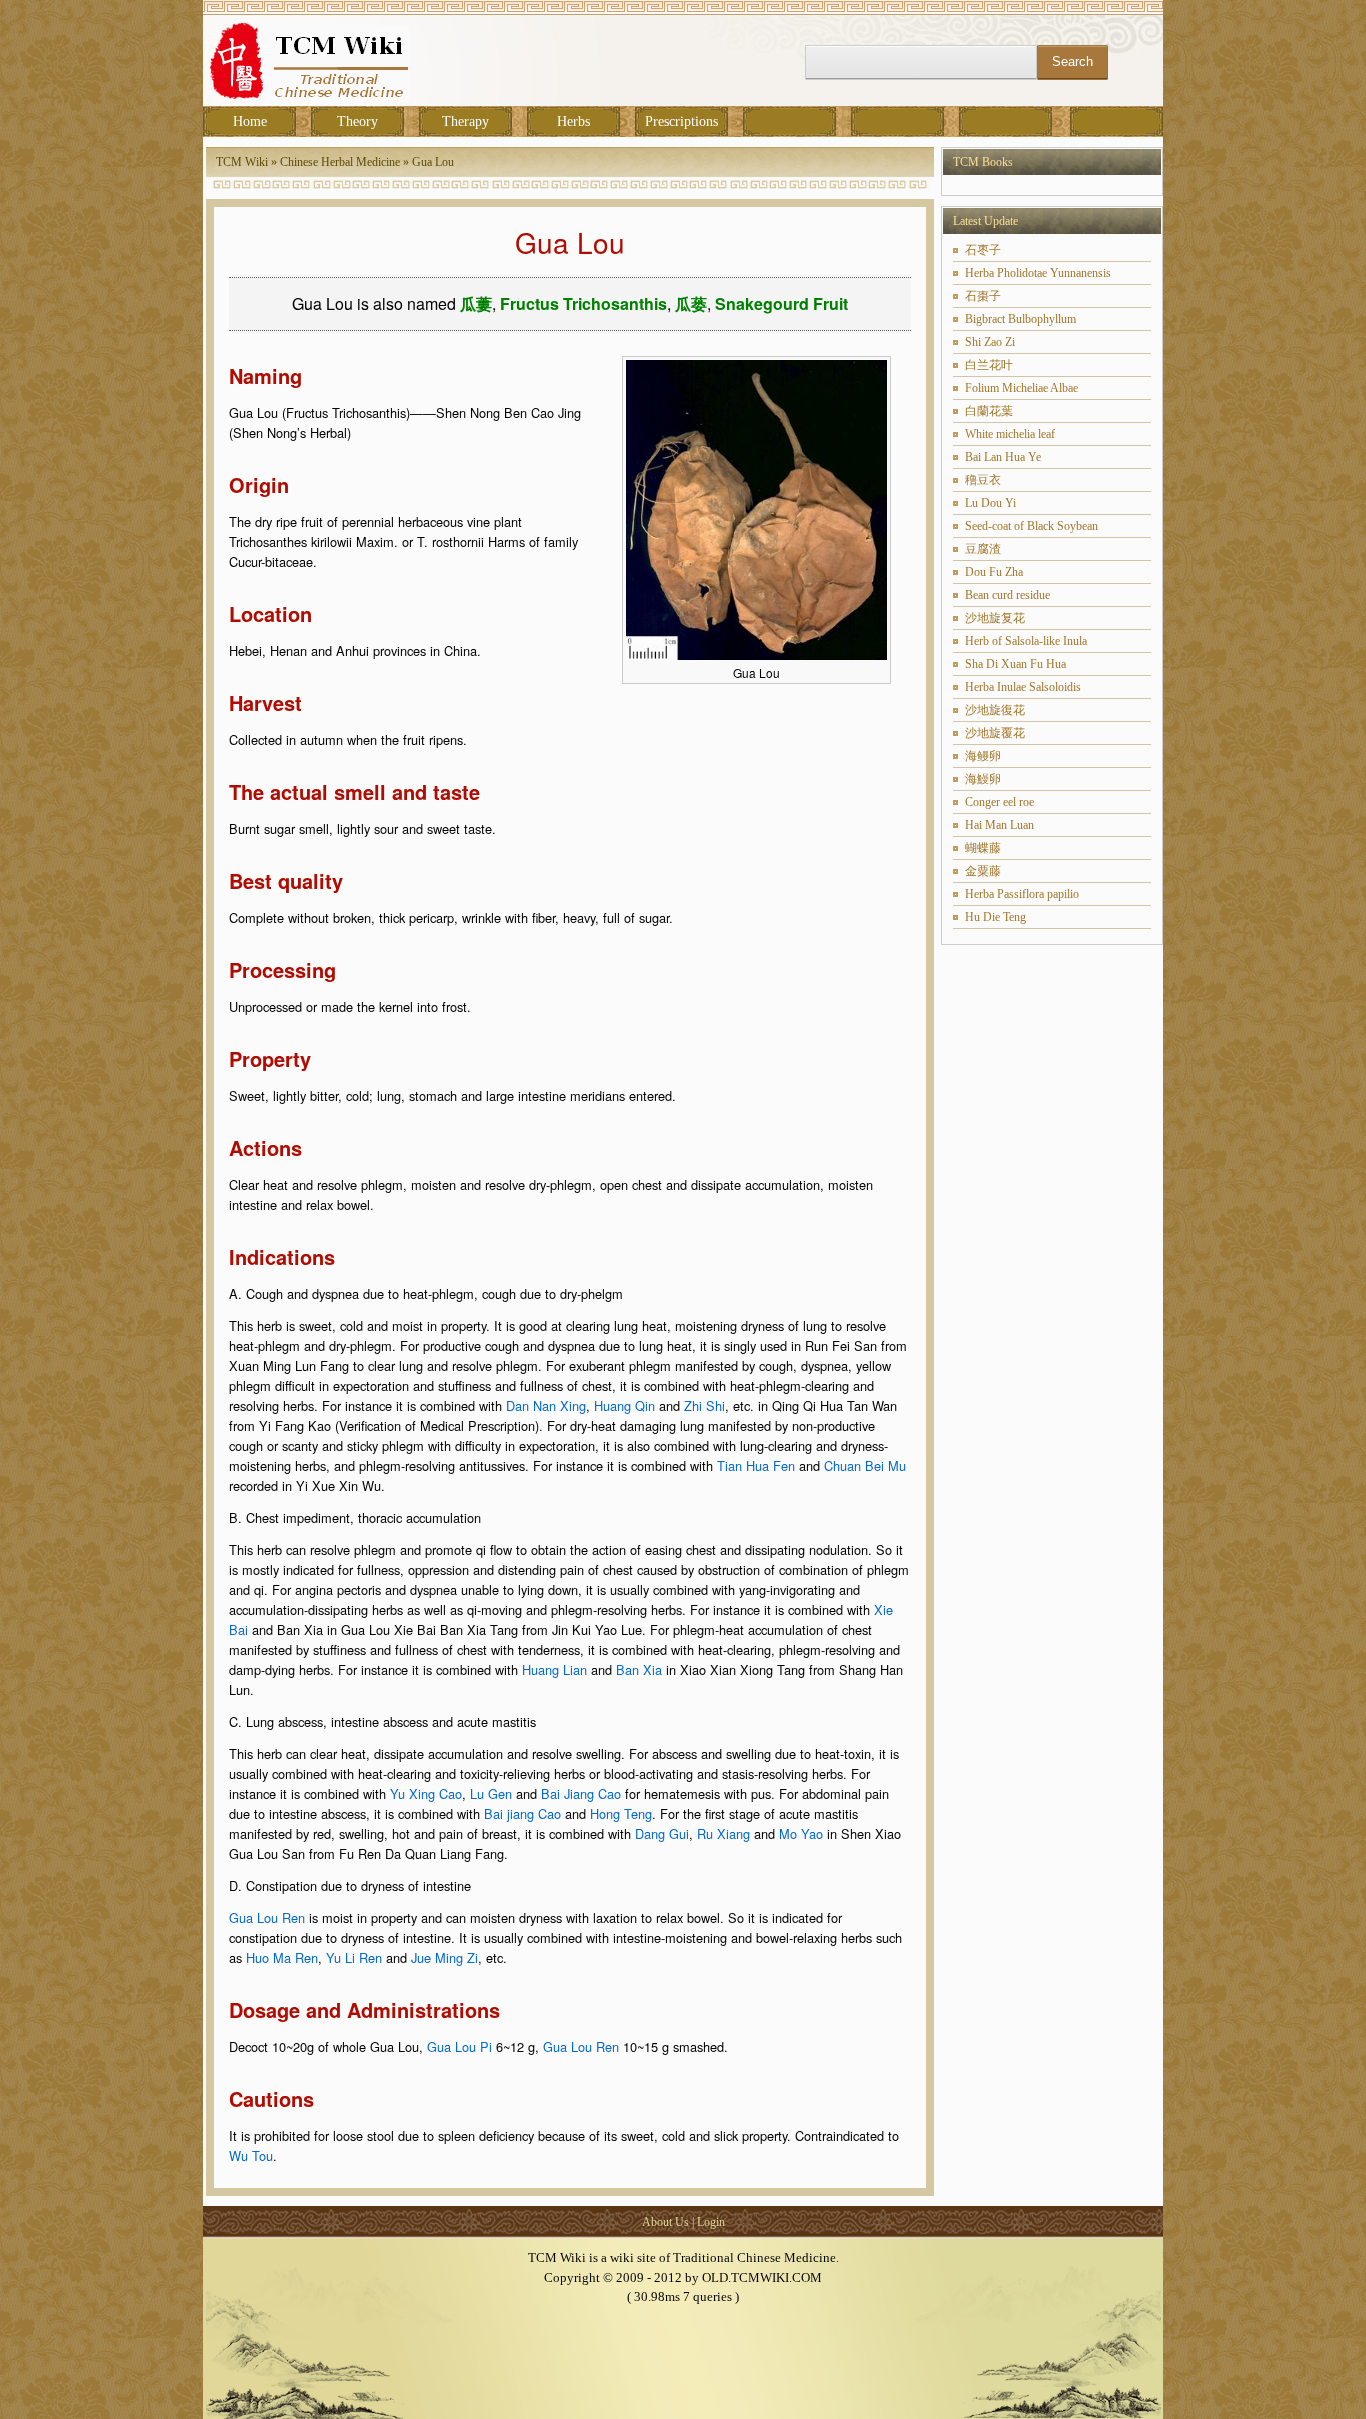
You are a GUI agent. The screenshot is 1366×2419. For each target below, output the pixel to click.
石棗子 (983, 296)
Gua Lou (433, 162)
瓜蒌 (691, 303)
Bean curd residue (1007, 595)
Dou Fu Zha (994, 572)
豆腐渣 (983, 549)
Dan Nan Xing (546, 1405)
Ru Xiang (723, 1833)
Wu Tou (251, 2155)
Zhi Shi (704, 1405)
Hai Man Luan (999, 825)
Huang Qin (624, 1405)
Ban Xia (639, 1669)
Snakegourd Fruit (781, 303)
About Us (665, 2222)
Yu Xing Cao (426, 1793)
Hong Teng (621, 1813)
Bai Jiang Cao (581, 1793)
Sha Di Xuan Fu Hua (1015, 664)
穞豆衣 (983, 480)
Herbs (573, 121)
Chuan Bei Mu (865, 1465)
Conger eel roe (999, 802)
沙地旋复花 (995, 618)
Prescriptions (681, 121)
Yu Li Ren (354, 1957)
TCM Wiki (242, 162)
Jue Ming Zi (444, 1957)
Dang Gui (662, 1833)
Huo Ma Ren (282, 1957)
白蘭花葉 (989, 411)
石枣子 (983, 250)
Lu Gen (491, 1793)
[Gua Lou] (756, 654)
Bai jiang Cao (522, 1813)
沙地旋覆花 (995, 733)
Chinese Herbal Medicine (340, 162)
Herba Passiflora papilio (1022, 894)
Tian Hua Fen (756, 1465)
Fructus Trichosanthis (583, 303)
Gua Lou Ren (267, 1917)
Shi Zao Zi (990, 342)
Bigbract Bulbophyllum (1020, 319)
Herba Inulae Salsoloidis (1023, 687)
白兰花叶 (989, 365)
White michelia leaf (1010, 434)
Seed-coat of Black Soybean (1031, 526)
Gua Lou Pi (459, 2046)
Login (711, 2222)
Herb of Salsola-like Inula (1026, 641)
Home (250, 121)
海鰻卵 (983, 779)
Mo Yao (801, 1833)
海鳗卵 (983, 756)
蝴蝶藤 (983, 848)
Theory (357, 121)
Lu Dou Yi (990, 503)
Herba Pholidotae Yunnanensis (1038, 273)
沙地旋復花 (995, 710)
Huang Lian (554, 1669)
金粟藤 (983, 871)
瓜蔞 (476, 303)
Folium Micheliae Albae (1021, 388)
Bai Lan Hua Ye (1003, 457)
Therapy (465, 121)
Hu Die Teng (995, 917)
